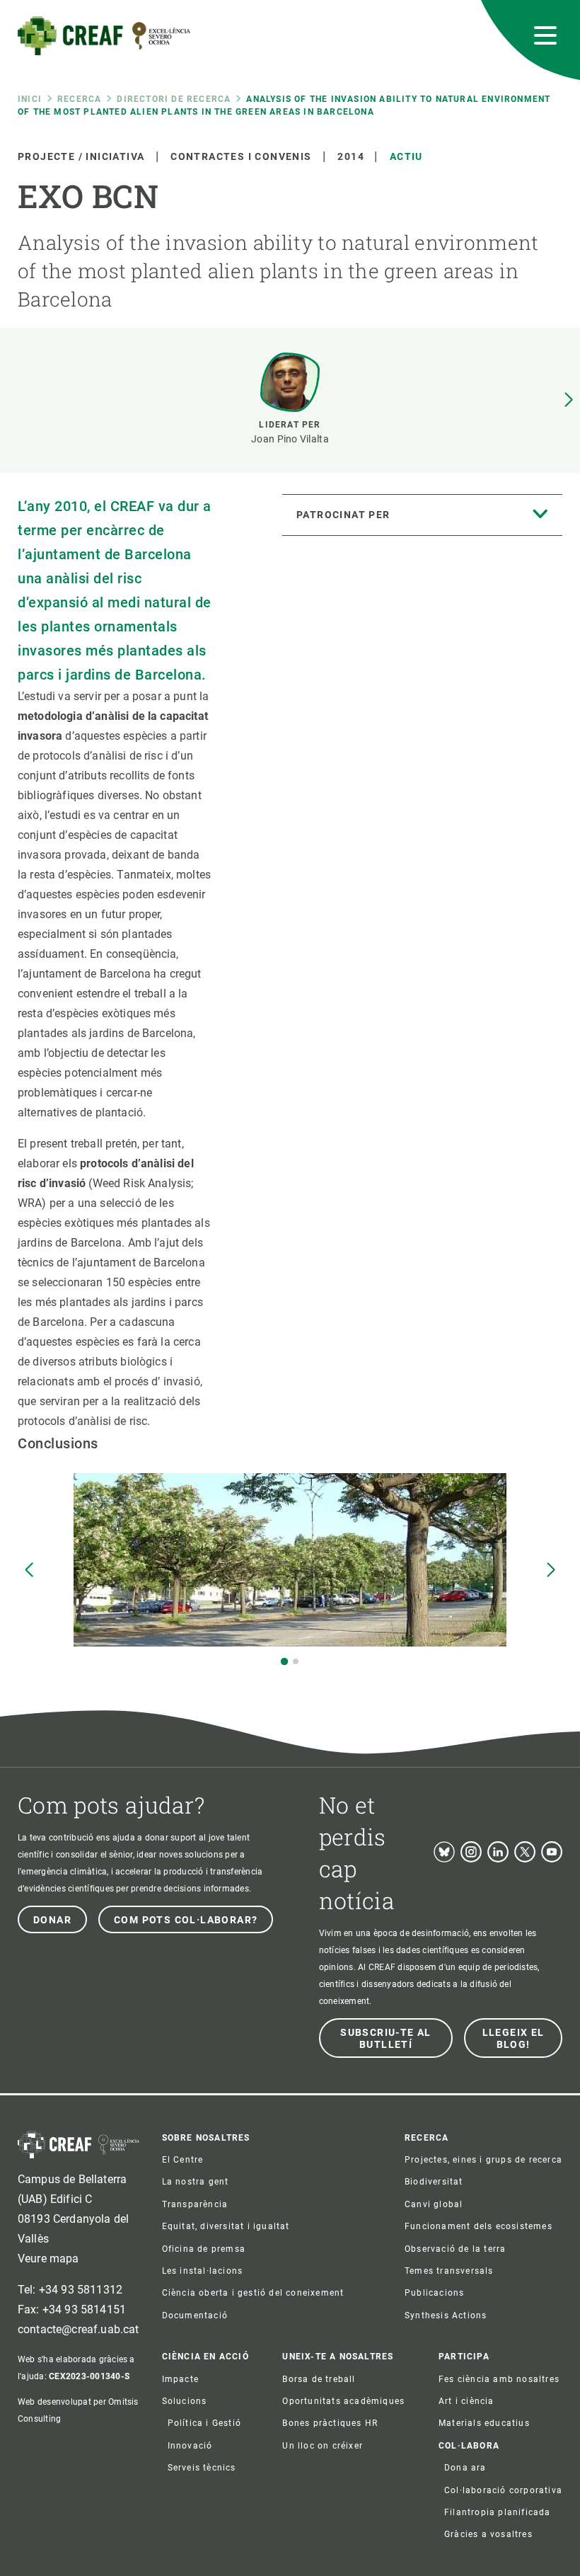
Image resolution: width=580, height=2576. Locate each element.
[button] (569, 400)
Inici (30, 99)
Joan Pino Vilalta (290, 439)
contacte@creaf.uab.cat (79, 2329)
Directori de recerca (174, 99)
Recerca (79, 99)
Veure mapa (48, 2259)
